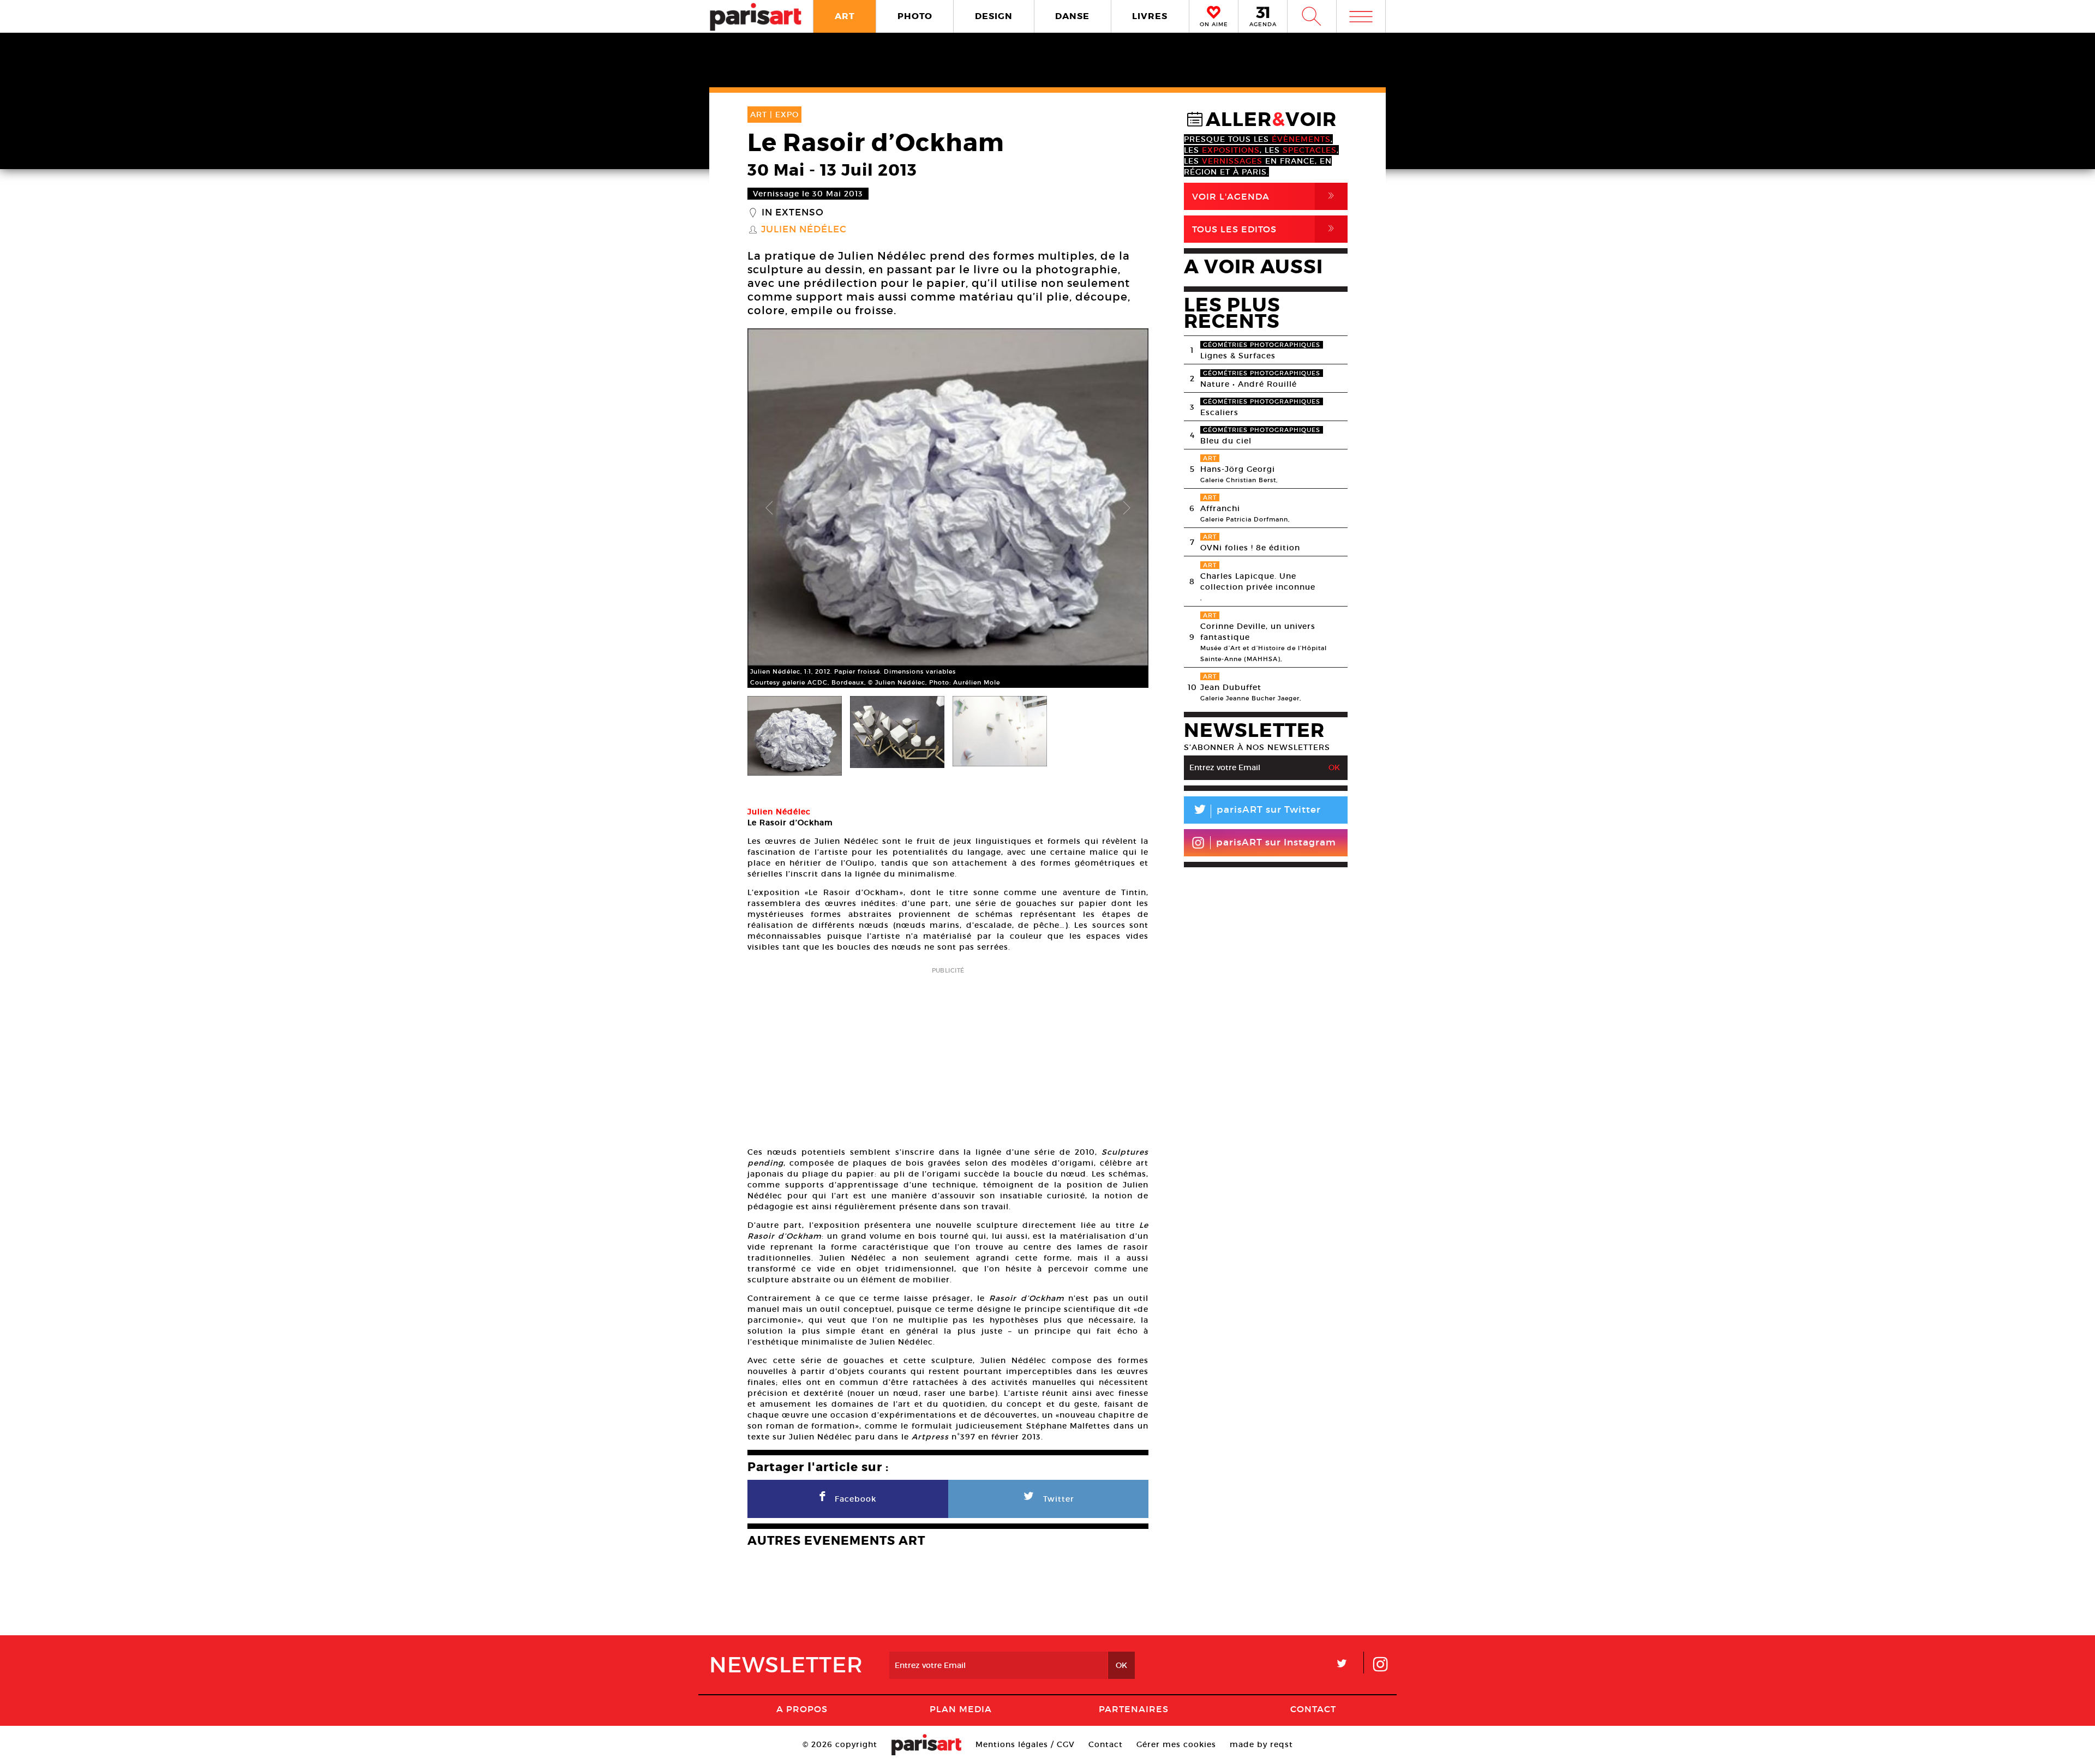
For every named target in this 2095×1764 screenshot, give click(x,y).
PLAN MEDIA (961, 1709)
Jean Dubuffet (1231, 687)
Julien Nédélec (804, 230)
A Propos (802, 1709)
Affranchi (1220, 508)
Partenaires (1134, 1709)
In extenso (793, 213)
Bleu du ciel (1226, 441)
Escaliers (1219, 412)
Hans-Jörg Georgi (1238, 469)
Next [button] (1127, 508)
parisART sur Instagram (1276, 842)
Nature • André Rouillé (1249, 384)
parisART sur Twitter (1256, 811)
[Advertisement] (948, 1053)
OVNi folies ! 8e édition (1250, 548)
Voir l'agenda (1265, 196)
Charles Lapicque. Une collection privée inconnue (1258, 581)
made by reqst (1261, 1744)
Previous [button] (769, 508)
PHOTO (915, 16)
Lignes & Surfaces (1238, 356)
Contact (1313, 1709)
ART (845, 16)
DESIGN (994, 16)
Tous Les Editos (1265, 229)
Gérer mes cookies (1176, 1744)
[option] (948, 508)
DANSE (1072, 16)
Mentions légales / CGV (1025, 1744)
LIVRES (1150, 16)
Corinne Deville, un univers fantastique (1258, 632)
